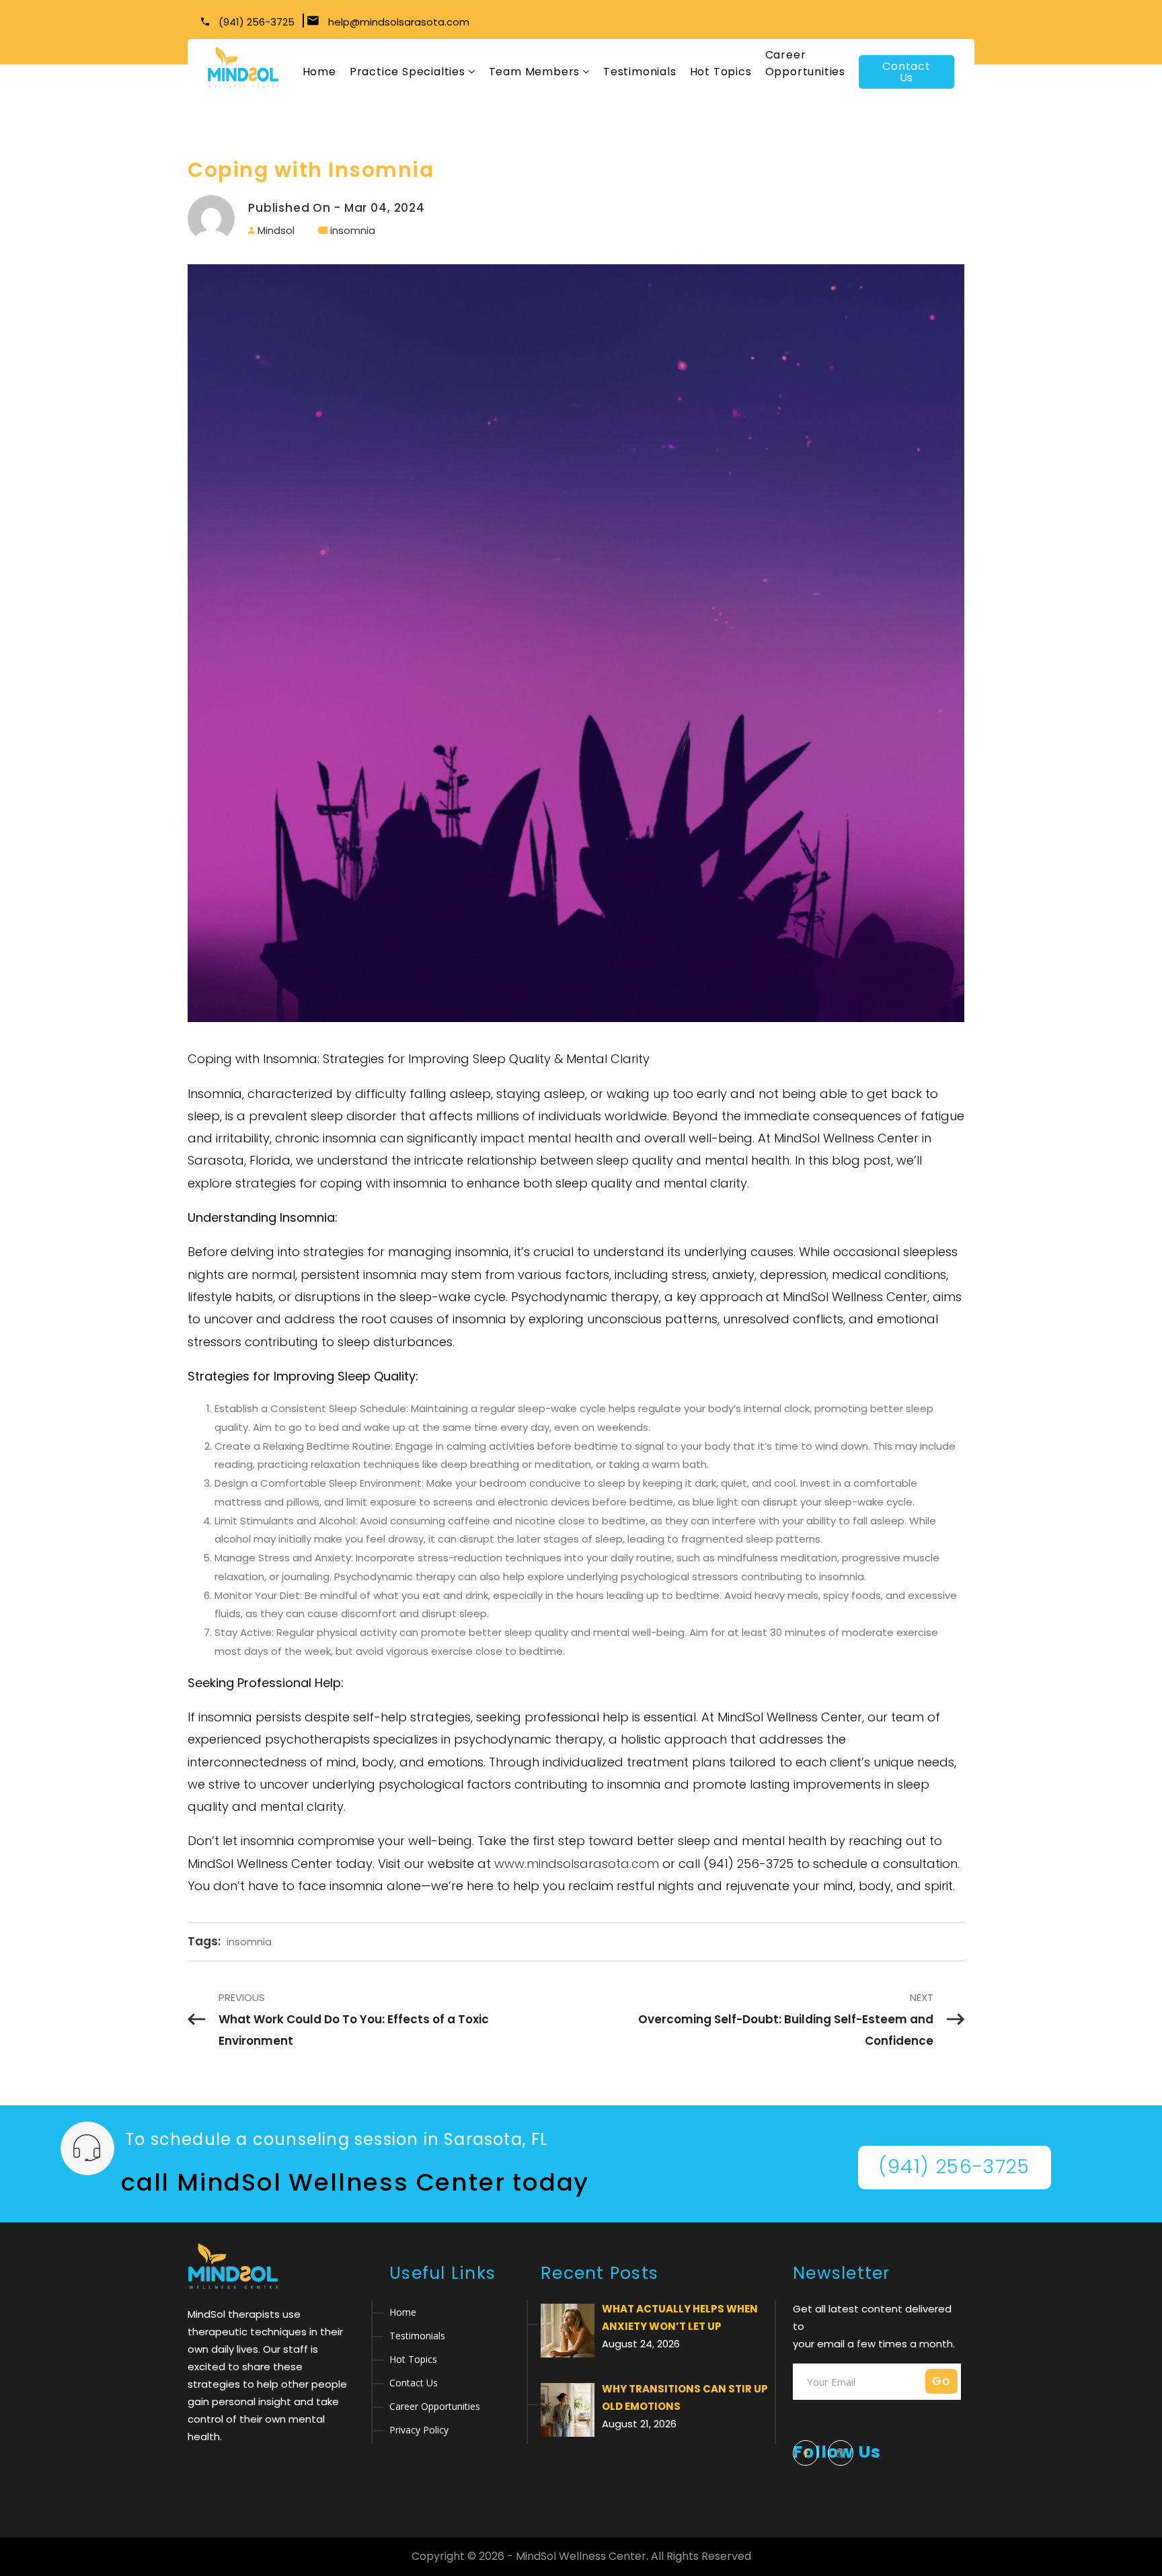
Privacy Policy (419, 2430)
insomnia (353, 230)
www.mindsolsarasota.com (577, 1864)
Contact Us (906, 72)
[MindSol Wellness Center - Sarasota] (243, 68)
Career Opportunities (805, 63)
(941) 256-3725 (255, 22)
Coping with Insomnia (311, 170)
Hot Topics (721, 72)
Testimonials (640, 72)
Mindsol (276, 230)
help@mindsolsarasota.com (399, 22)
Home (319, 72)
